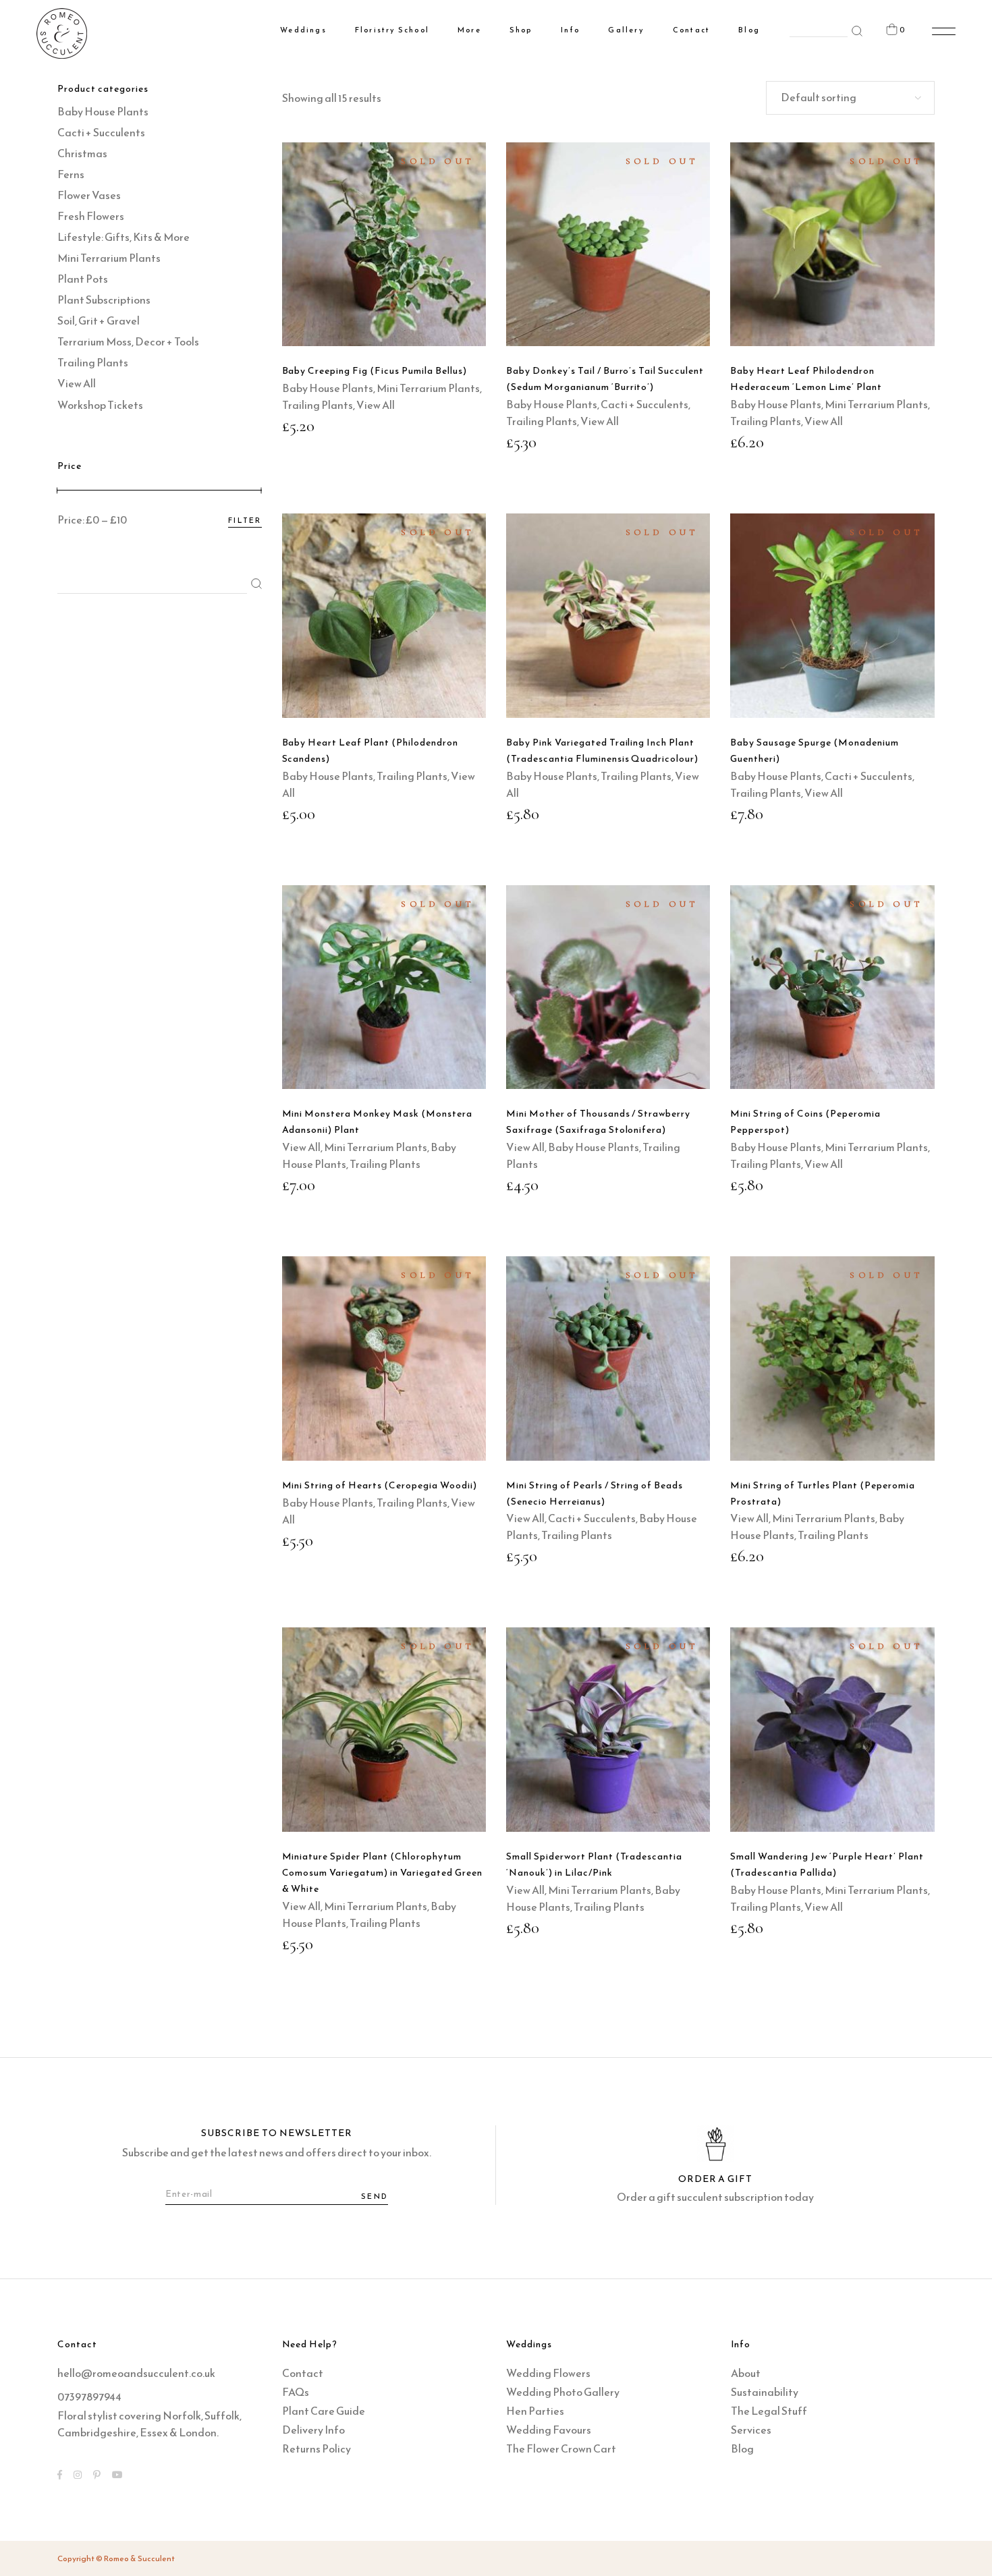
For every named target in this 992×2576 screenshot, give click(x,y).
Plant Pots (83, 279)
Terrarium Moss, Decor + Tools (128, 341)
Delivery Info (313, 2430)
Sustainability (765, 2392)
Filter (245, 520)
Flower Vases (89, 195)
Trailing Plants (318, 405)
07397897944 (89, 2397)
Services (751, 2430)
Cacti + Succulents (644, 404)
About (746, 2373)
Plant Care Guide (324, 2411)
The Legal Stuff (769, 2411)
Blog (742, 2448)
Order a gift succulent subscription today (715, 2197)
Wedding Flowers (548, 2373)
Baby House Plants (328, 388)
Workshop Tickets (100, 405)
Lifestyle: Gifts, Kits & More (123, 237)
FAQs (296, 2392)
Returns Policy (316, 2448)
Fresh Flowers (91, 216)
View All (376, 405)
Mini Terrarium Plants (428, 388)
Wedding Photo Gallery (563, 2392)
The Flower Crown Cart (561, 2448)
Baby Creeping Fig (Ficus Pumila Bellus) (375, 371)
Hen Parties (535, 2411)
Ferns (71, 174)
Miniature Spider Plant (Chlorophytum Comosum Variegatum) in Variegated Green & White (382, 1873)
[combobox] (850, 98)
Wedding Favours (549, 2430)
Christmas (82, 153)
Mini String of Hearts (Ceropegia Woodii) (380, 1485)
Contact (303, 2373)
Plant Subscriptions (104, 300)
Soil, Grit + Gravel (99, 320)
